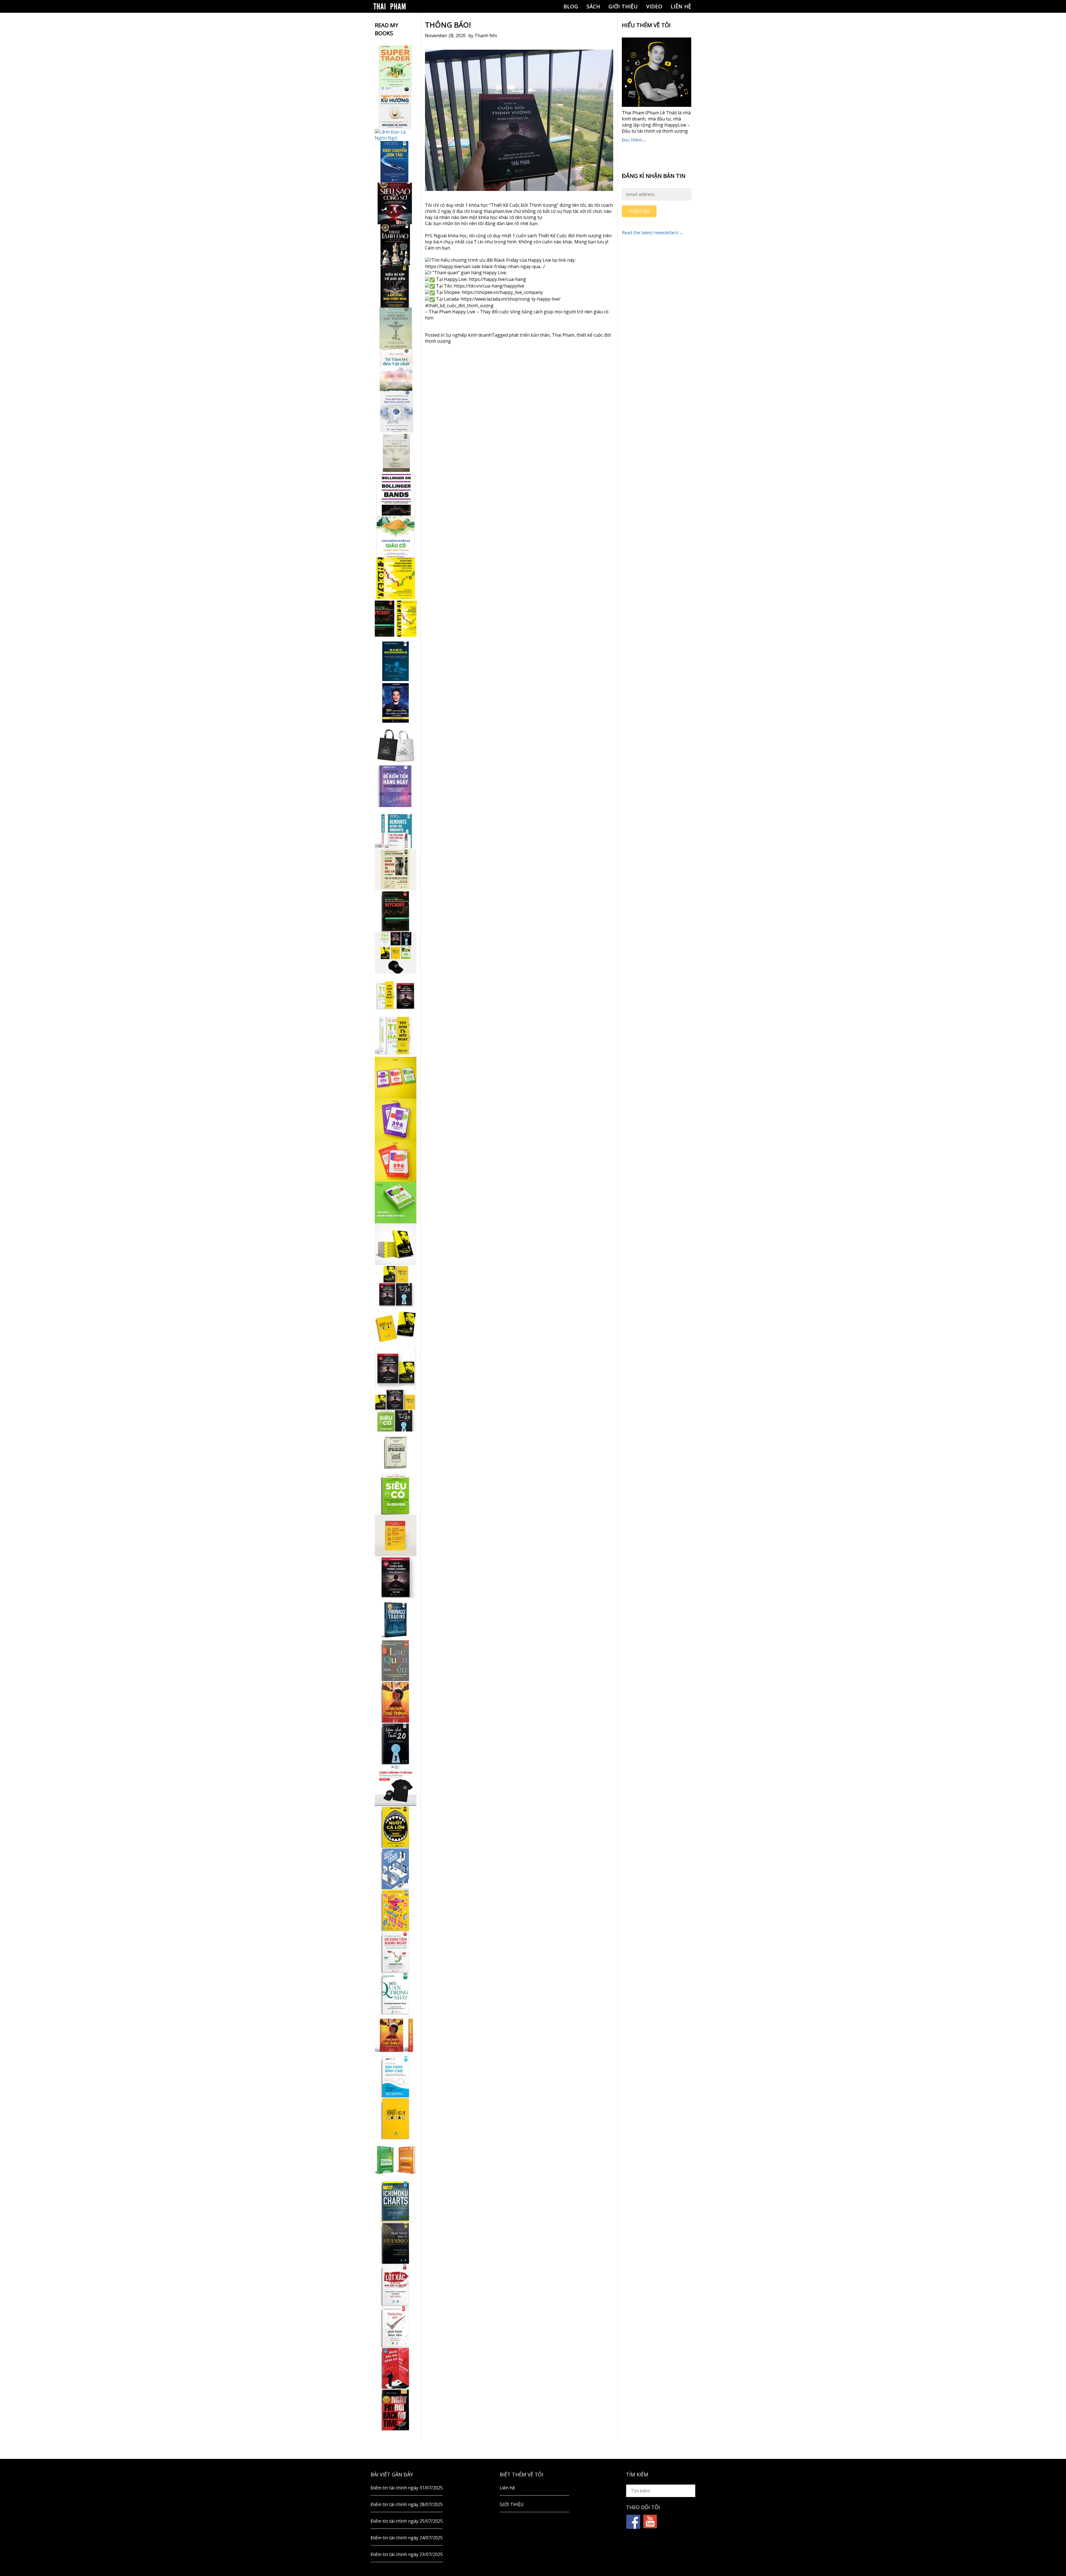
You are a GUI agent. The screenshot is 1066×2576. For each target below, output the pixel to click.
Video (654, 6)
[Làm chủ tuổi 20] (396, 1744)
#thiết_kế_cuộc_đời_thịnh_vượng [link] (459, 306)
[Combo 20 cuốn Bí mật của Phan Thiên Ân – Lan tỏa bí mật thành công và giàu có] (396, 1244)
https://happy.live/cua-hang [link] (497, 279)
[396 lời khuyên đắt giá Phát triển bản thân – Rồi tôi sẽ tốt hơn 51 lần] (396, 1203)
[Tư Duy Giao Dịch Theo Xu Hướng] (396, 108)
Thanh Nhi (486, 36)
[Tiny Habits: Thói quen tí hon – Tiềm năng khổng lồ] (396, 1036)
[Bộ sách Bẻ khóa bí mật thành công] (396, 1411)
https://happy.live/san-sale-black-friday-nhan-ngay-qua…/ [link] (485, 266)
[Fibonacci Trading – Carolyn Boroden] (396, 1619)
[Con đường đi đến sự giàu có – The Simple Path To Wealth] (396, 536)
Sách (593, 6)
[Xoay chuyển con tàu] (396, 162)
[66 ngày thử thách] (396, 2118)
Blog (571, 6)
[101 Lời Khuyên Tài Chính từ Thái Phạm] (396, 703)
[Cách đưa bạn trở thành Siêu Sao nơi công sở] (396, 203)
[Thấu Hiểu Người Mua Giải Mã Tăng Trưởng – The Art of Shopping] (396, 1869)
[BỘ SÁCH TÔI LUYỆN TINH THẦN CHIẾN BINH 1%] (396, 953)
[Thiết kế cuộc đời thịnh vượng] (396, 1577)
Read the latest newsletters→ (652, 233)
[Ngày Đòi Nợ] (396, 2410)
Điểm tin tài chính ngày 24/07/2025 (407, 2538)
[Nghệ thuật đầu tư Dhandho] (396, 2243)
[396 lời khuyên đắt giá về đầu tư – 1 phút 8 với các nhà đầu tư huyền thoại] (396, 1119)
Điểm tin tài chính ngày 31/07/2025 (407, 2488)
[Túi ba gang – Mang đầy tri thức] (396, 745)
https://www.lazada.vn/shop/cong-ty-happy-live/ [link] (511, 299)
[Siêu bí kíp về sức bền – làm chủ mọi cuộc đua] (396, 287)
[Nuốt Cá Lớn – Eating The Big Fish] (396, 1827)
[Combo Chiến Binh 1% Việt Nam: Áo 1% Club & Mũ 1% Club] (396, 1785)
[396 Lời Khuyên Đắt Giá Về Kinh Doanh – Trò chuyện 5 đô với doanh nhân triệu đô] (396, 1161)
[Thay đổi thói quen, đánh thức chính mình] (396, 412)
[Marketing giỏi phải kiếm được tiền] (396, 2327)
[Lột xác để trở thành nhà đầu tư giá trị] (396, 2285)
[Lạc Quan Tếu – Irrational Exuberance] (396, 1660)
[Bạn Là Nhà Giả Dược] (396, 453)
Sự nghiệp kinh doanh (469, 335)
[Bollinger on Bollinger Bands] (396, 495)
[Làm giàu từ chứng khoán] (396, 2160)
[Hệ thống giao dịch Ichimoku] (396, 2202)
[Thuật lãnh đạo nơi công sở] (396, 245)
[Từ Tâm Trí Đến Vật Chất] (396, 370)
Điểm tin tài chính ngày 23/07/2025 (407, 2554)
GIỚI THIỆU (623, 6)
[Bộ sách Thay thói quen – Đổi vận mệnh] (396, 1327)
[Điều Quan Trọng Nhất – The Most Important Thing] (396, 1993)
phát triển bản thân (529, 335)
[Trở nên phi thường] (396, 328)
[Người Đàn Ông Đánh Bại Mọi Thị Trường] (396, 2368)
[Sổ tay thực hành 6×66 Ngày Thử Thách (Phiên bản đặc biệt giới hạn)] (396, 1702)
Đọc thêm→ (634, 140)
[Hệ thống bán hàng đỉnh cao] (396, 2077)
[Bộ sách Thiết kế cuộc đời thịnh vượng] (396, 1286)
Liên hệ (681, 6)
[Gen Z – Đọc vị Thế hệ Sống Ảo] (396, 1910)
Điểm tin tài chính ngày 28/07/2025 (407, 2504)
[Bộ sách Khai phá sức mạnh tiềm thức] (396, 1369)
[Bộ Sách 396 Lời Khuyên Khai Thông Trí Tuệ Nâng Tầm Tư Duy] (396, 1078)
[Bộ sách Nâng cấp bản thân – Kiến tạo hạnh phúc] (396, 994)
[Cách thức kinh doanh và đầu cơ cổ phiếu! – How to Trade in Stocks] (396, 869)
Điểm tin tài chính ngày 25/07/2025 (407, 2521)
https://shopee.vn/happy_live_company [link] (502, 292)
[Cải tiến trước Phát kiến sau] (396, 828)
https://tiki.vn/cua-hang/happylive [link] (489, 286)
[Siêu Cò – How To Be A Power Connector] (396, 1494)
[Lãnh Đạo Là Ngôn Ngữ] (396, 135)
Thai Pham (563, 335)
